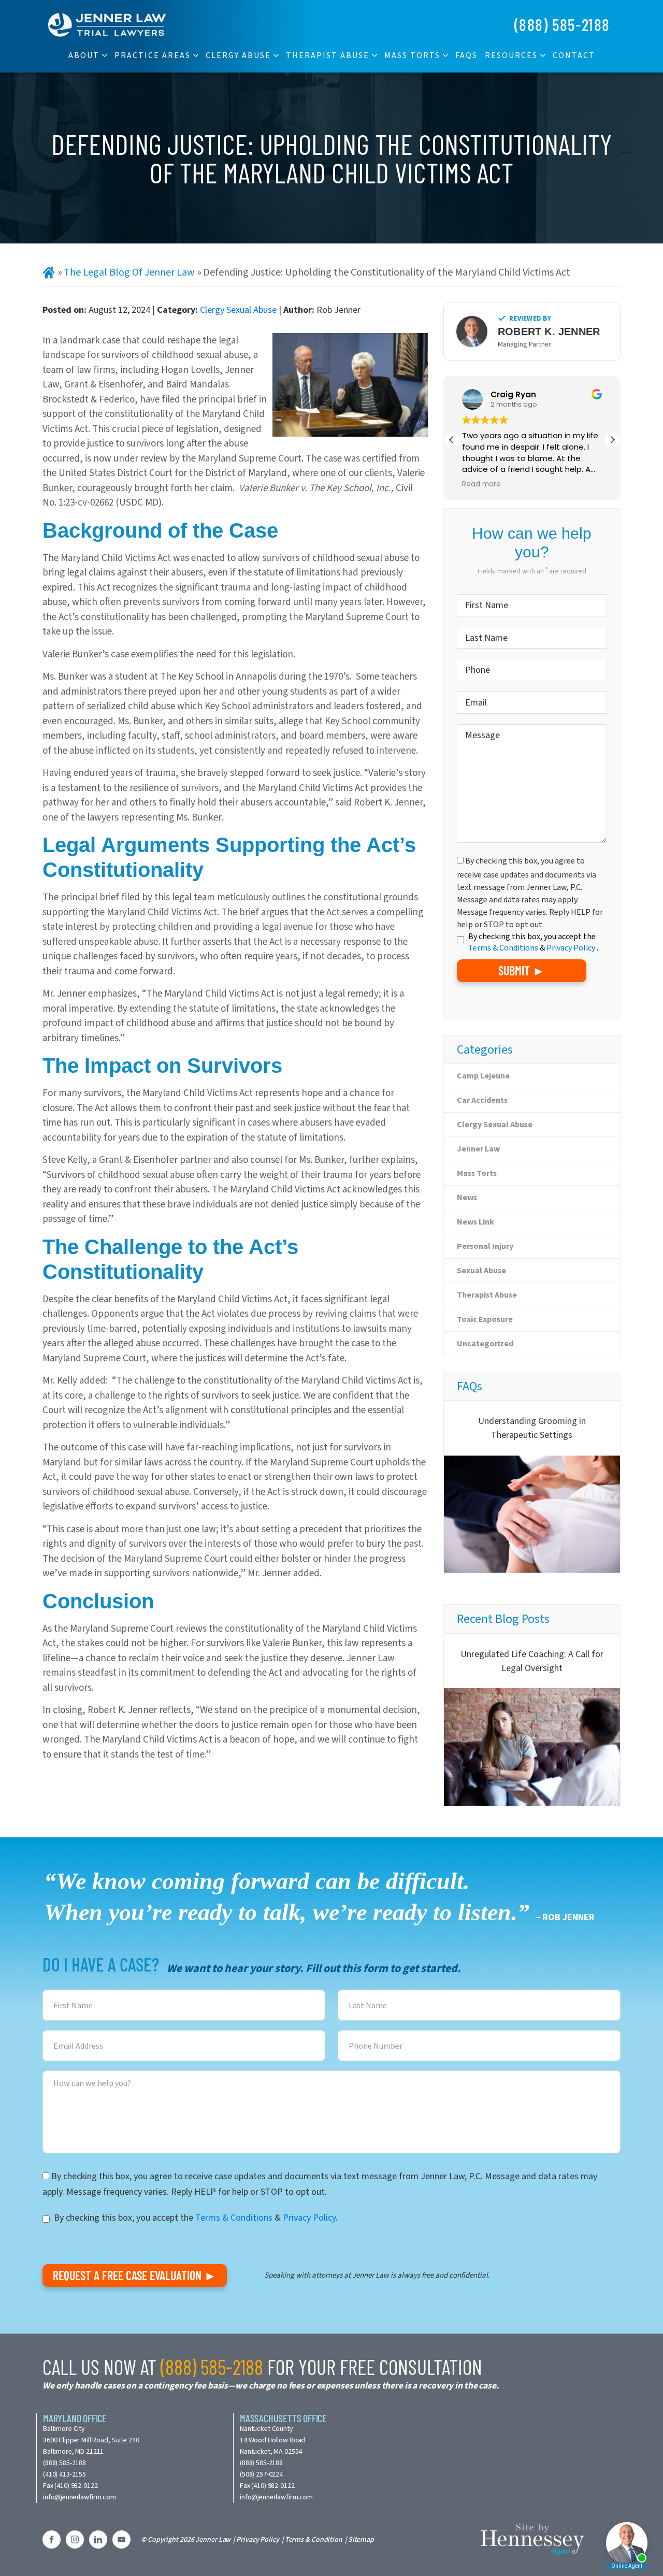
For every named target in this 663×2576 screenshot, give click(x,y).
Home (49, 273)
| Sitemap (359, 2539)
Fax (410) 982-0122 (70, 2486)
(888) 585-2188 (562, 24)
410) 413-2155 (66, 2474)
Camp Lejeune (483, 1076)
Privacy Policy (572, 948)
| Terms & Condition (312, 2539)
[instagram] (75, 2539)
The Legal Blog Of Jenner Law (129, 272)
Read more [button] (481, 484)
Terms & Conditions (504, 948)
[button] (612, 440)
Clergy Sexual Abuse (238, 310)
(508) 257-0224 (261, 2474)
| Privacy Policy (256, 2539)
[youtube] (121, 2539)
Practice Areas (153, 55)
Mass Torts (412, 55)
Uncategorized (485, 1343)
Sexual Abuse (481, 1270)
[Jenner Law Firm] (107, 24)
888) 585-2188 (66, 2463)
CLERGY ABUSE (238, 55)
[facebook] (52, 2539)
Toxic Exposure (485, 1319)
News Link (475, 1222)
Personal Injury (485, 1246)
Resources (511, 55)
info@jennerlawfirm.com (80, 2497)
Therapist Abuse (328, 55)
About (84, 55)
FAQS (466, 55)
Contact (574, 55)
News (467, 1197)
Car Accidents (482, 1100)
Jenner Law (478, 1149)
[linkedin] (98, 2539)
